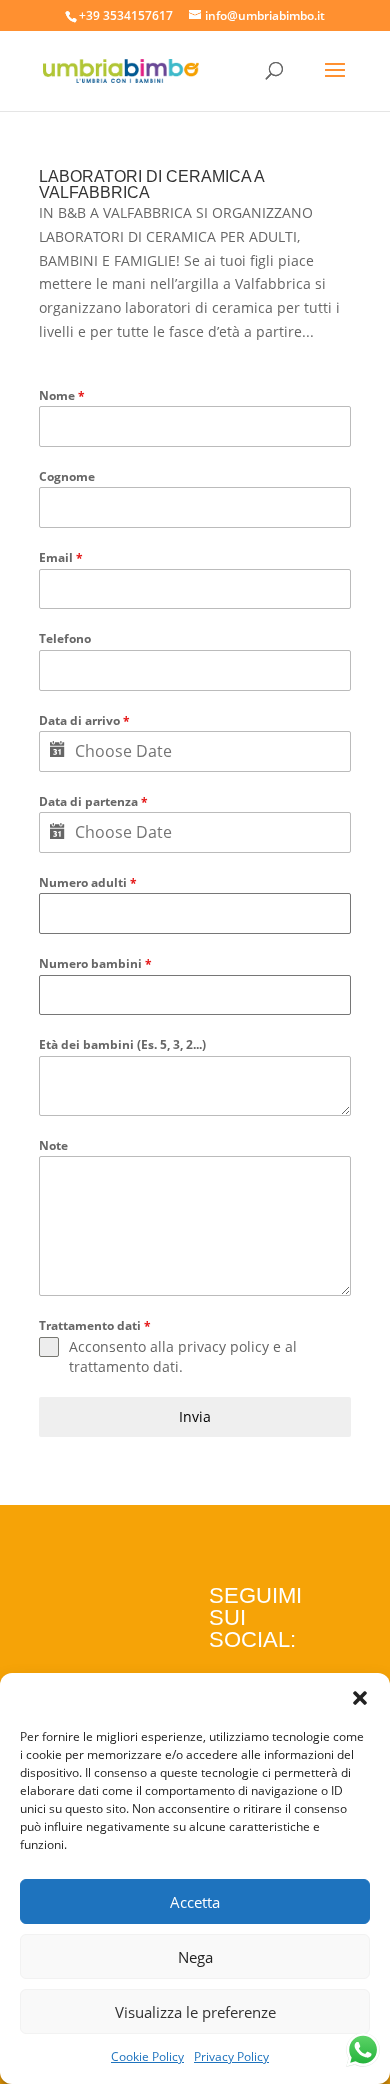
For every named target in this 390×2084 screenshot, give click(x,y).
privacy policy (223, 1346)
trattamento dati (124, 1366)
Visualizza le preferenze (195, 2012)
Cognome (67, 476)
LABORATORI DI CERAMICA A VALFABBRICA (151, 184)
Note (53, 1145)
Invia (195, 1416)
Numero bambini (95, 963)
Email (61, 557)
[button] (360, 1698)
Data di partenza (93, 801)
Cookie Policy (147, 2056)
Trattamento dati (95, 1325)
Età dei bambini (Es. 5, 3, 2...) (122, 1044)
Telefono (65, 638)
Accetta (195, 1902)
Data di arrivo (84, 720)
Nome (62, 395)
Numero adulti (88, 882)
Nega (195, 1957)
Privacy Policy (231, 2056)
